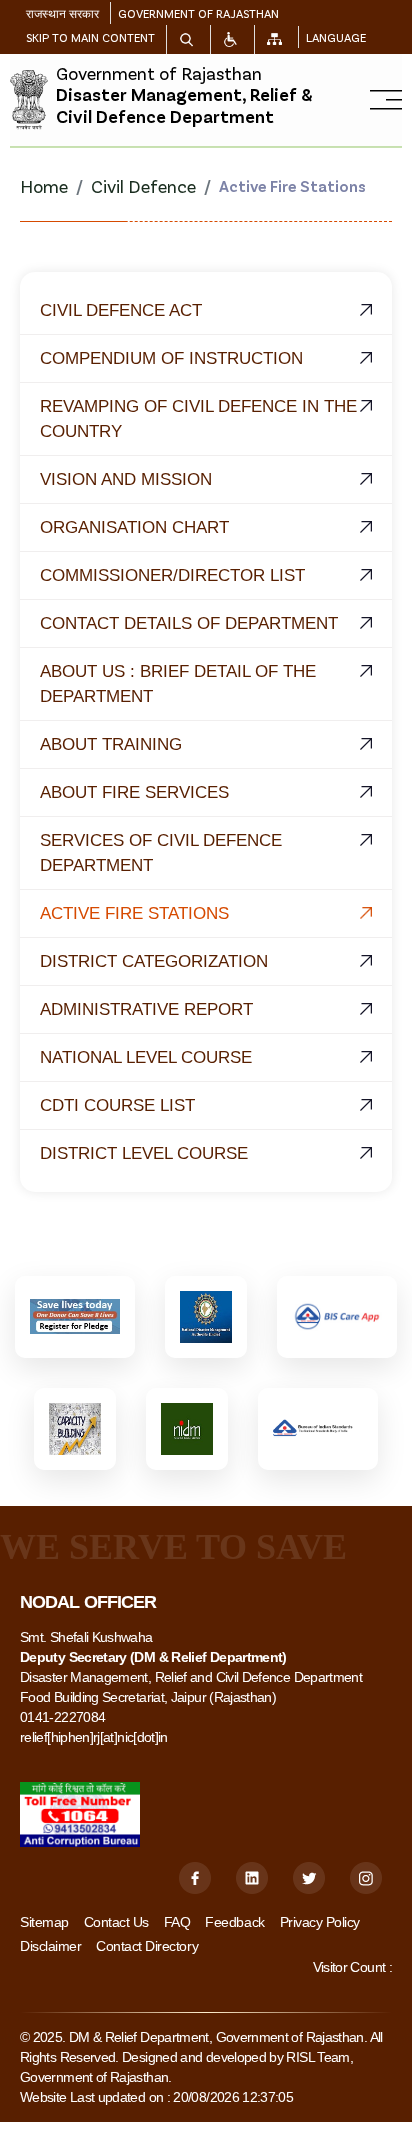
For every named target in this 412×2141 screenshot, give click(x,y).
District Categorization (154, 961)
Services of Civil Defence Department (161, 853)
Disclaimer (50, 1946)
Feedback (234, 1922)
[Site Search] (186, 39)
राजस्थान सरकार (62, 13)
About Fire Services (134, 792)
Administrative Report (146, 1009)
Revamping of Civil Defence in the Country (198, 419)
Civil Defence (143, 186)
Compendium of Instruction (171, 358)
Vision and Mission (126, 479)
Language (336, 37)
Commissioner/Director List (172, 575)
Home (44, 186)
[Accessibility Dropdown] (230, 39)
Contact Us (116, 1922)
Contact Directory (147, 1946)
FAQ (177, 1922)
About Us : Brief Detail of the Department (178, 684)
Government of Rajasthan (198, 13)
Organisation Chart (134, 527)
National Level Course (146, 1057)
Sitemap (44, 1922)
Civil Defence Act (121, 310)
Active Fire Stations (134, 913)
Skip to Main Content (90, 37)
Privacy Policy (320, 1922)
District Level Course (144, 1153)
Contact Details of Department (189, 623)
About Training (111, 744)
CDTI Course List (117, 1105)
